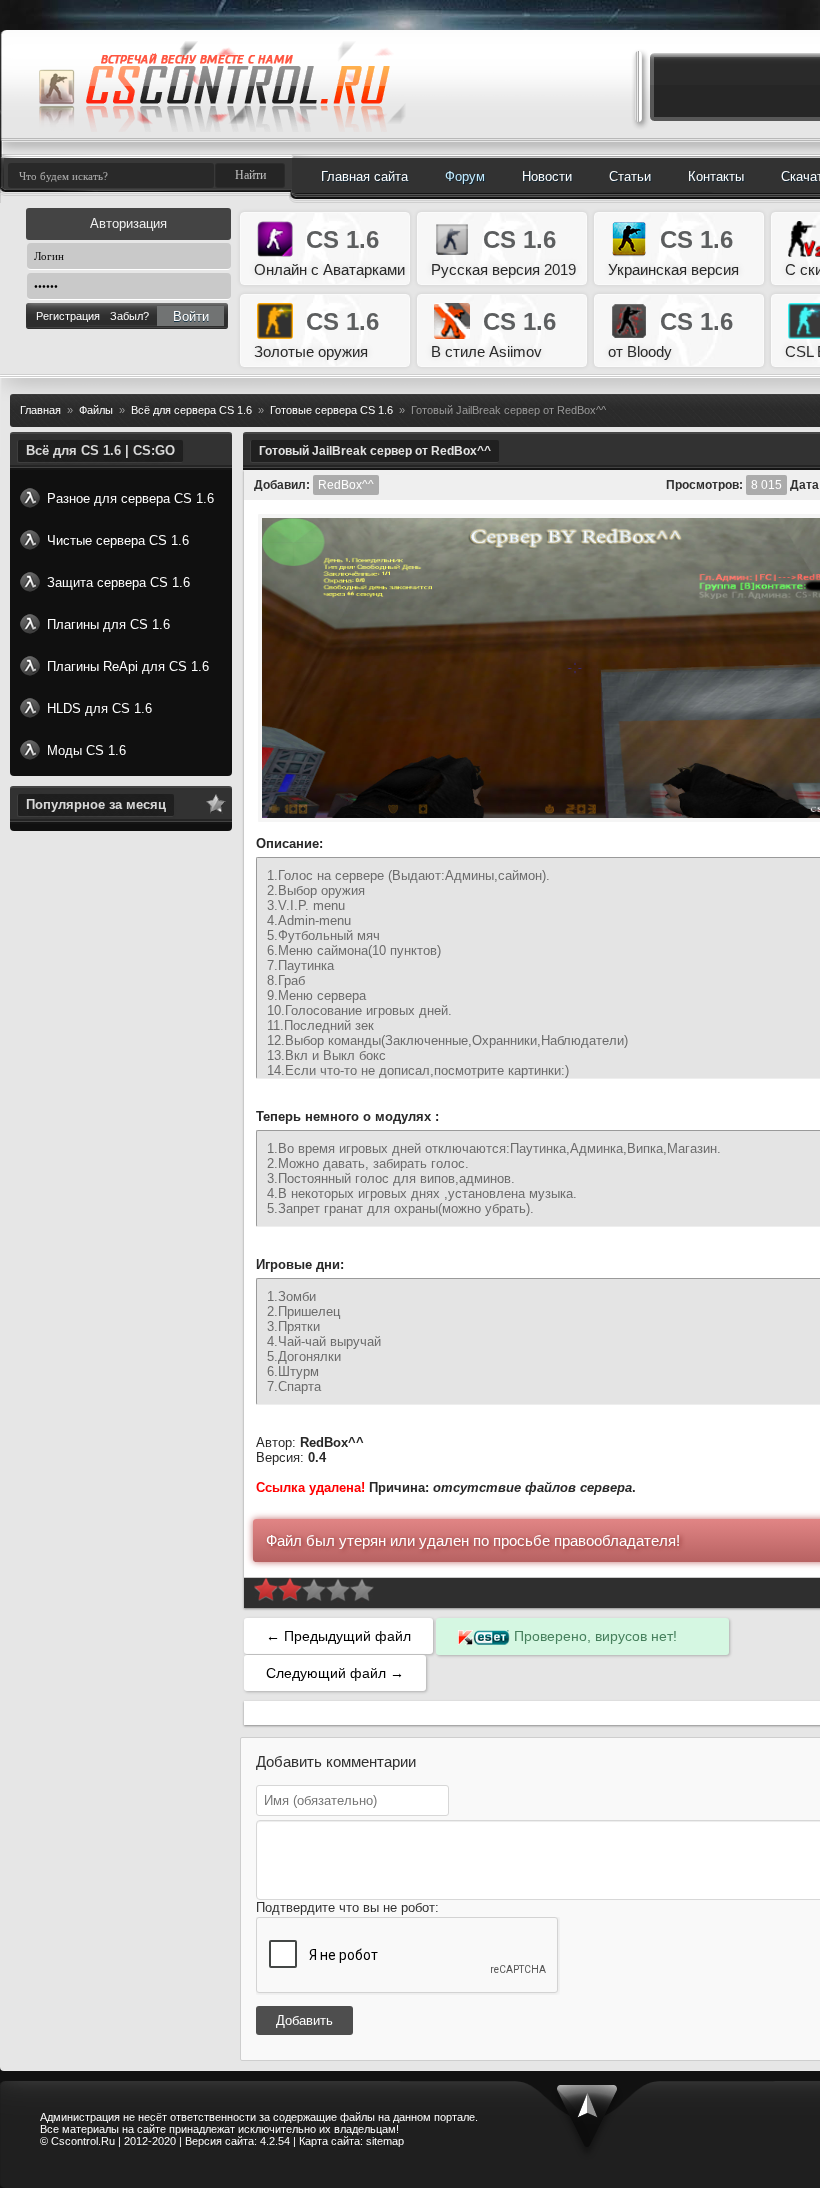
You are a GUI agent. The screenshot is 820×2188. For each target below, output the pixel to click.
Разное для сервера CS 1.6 (130, 498)
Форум (465, 176)
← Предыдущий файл (338, 1636)
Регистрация (68, 316)
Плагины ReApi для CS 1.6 (128, 666)
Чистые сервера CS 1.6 (118, 540)
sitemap (385, 2141)
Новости (547, 176)
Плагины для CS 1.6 (108, 624)
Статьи (630, 176)
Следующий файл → (335, 1673)
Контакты (716, 176)
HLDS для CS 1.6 (99, 708)
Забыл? (129, 316)
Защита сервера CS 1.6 (118, 582)
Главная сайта (364, 176)
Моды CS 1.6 (86, 750)
